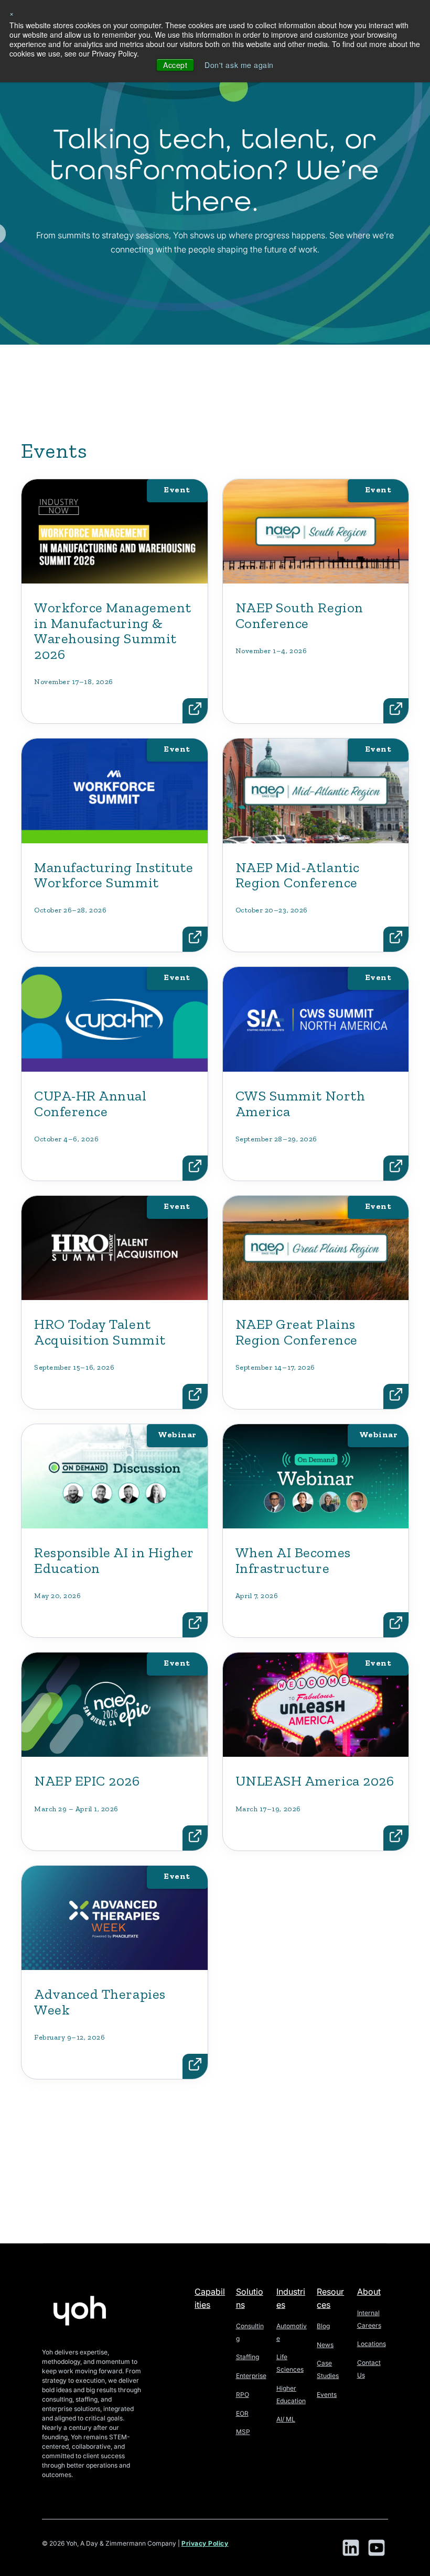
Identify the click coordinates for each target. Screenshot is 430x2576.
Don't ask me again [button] (239, 65)
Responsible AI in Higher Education (114, 1560)
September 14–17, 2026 (275, 1367)
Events (327, 2395)
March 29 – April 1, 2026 (76, 1809)
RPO (243, 2395)
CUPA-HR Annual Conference (90, 1104)
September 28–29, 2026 (276, 1139)
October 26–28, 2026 (70, 910)
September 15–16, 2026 (74, 1367)
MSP (243, 2432)
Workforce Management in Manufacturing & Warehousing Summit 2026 (113, 631)
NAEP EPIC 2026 (87, 1781)
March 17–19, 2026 (268, 1809)
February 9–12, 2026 (69, 2037)
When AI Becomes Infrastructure (293, 1560)
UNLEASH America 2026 (315, 1781)
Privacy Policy (205, 2543)
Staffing (248, 2357)
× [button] (12, 13)
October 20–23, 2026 (272, 910)
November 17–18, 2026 (74, 682)
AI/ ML (286, 2419)
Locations (372, 2344)
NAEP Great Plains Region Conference (297, 1332)
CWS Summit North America (300, 1104)
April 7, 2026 (257, 1596)
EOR (242, 2413)
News (325, 2345)
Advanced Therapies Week (100, 2002)
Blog (323, 2326)
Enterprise (251, 2376)
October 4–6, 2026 (66, 1139)
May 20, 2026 (57, 1596)
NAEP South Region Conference (299, 615)
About (369, 2292)
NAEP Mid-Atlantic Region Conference (298, 875)
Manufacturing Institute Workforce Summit (114, 875)
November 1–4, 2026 (271, 651)
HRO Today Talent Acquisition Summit (100, 1332)
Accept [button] (175, 65)
